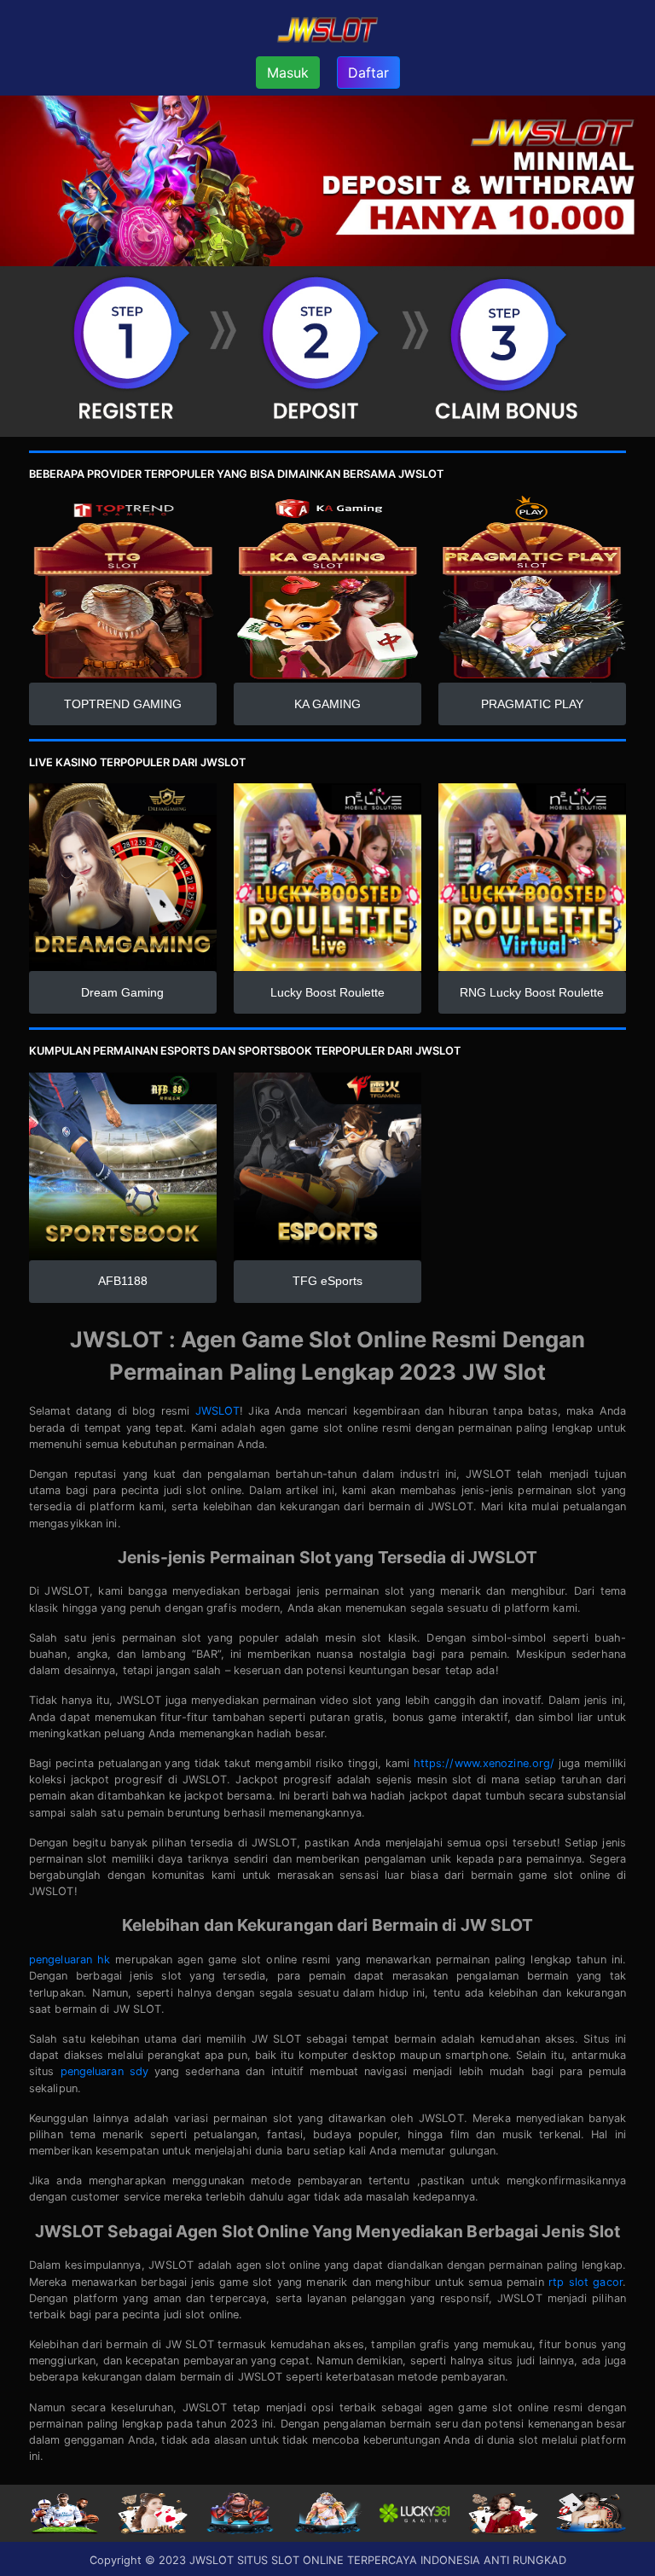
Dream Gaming (122, 992)
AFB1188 (123, 1281)
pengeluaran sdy (104, 2071)
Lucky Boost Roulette (327, 992)
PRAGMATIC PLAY (532, 704)
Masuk (288, 73)
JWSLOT (218, 1411)
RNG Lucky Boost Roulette (532, 992)
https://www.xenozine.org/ (484, 1763)
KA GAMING (327, 704)
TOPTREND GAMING (123, 704)
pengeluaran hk (70, 1960)
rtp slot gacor (585, 2282)
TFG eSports (327, 1281)
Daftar (368, 73)
